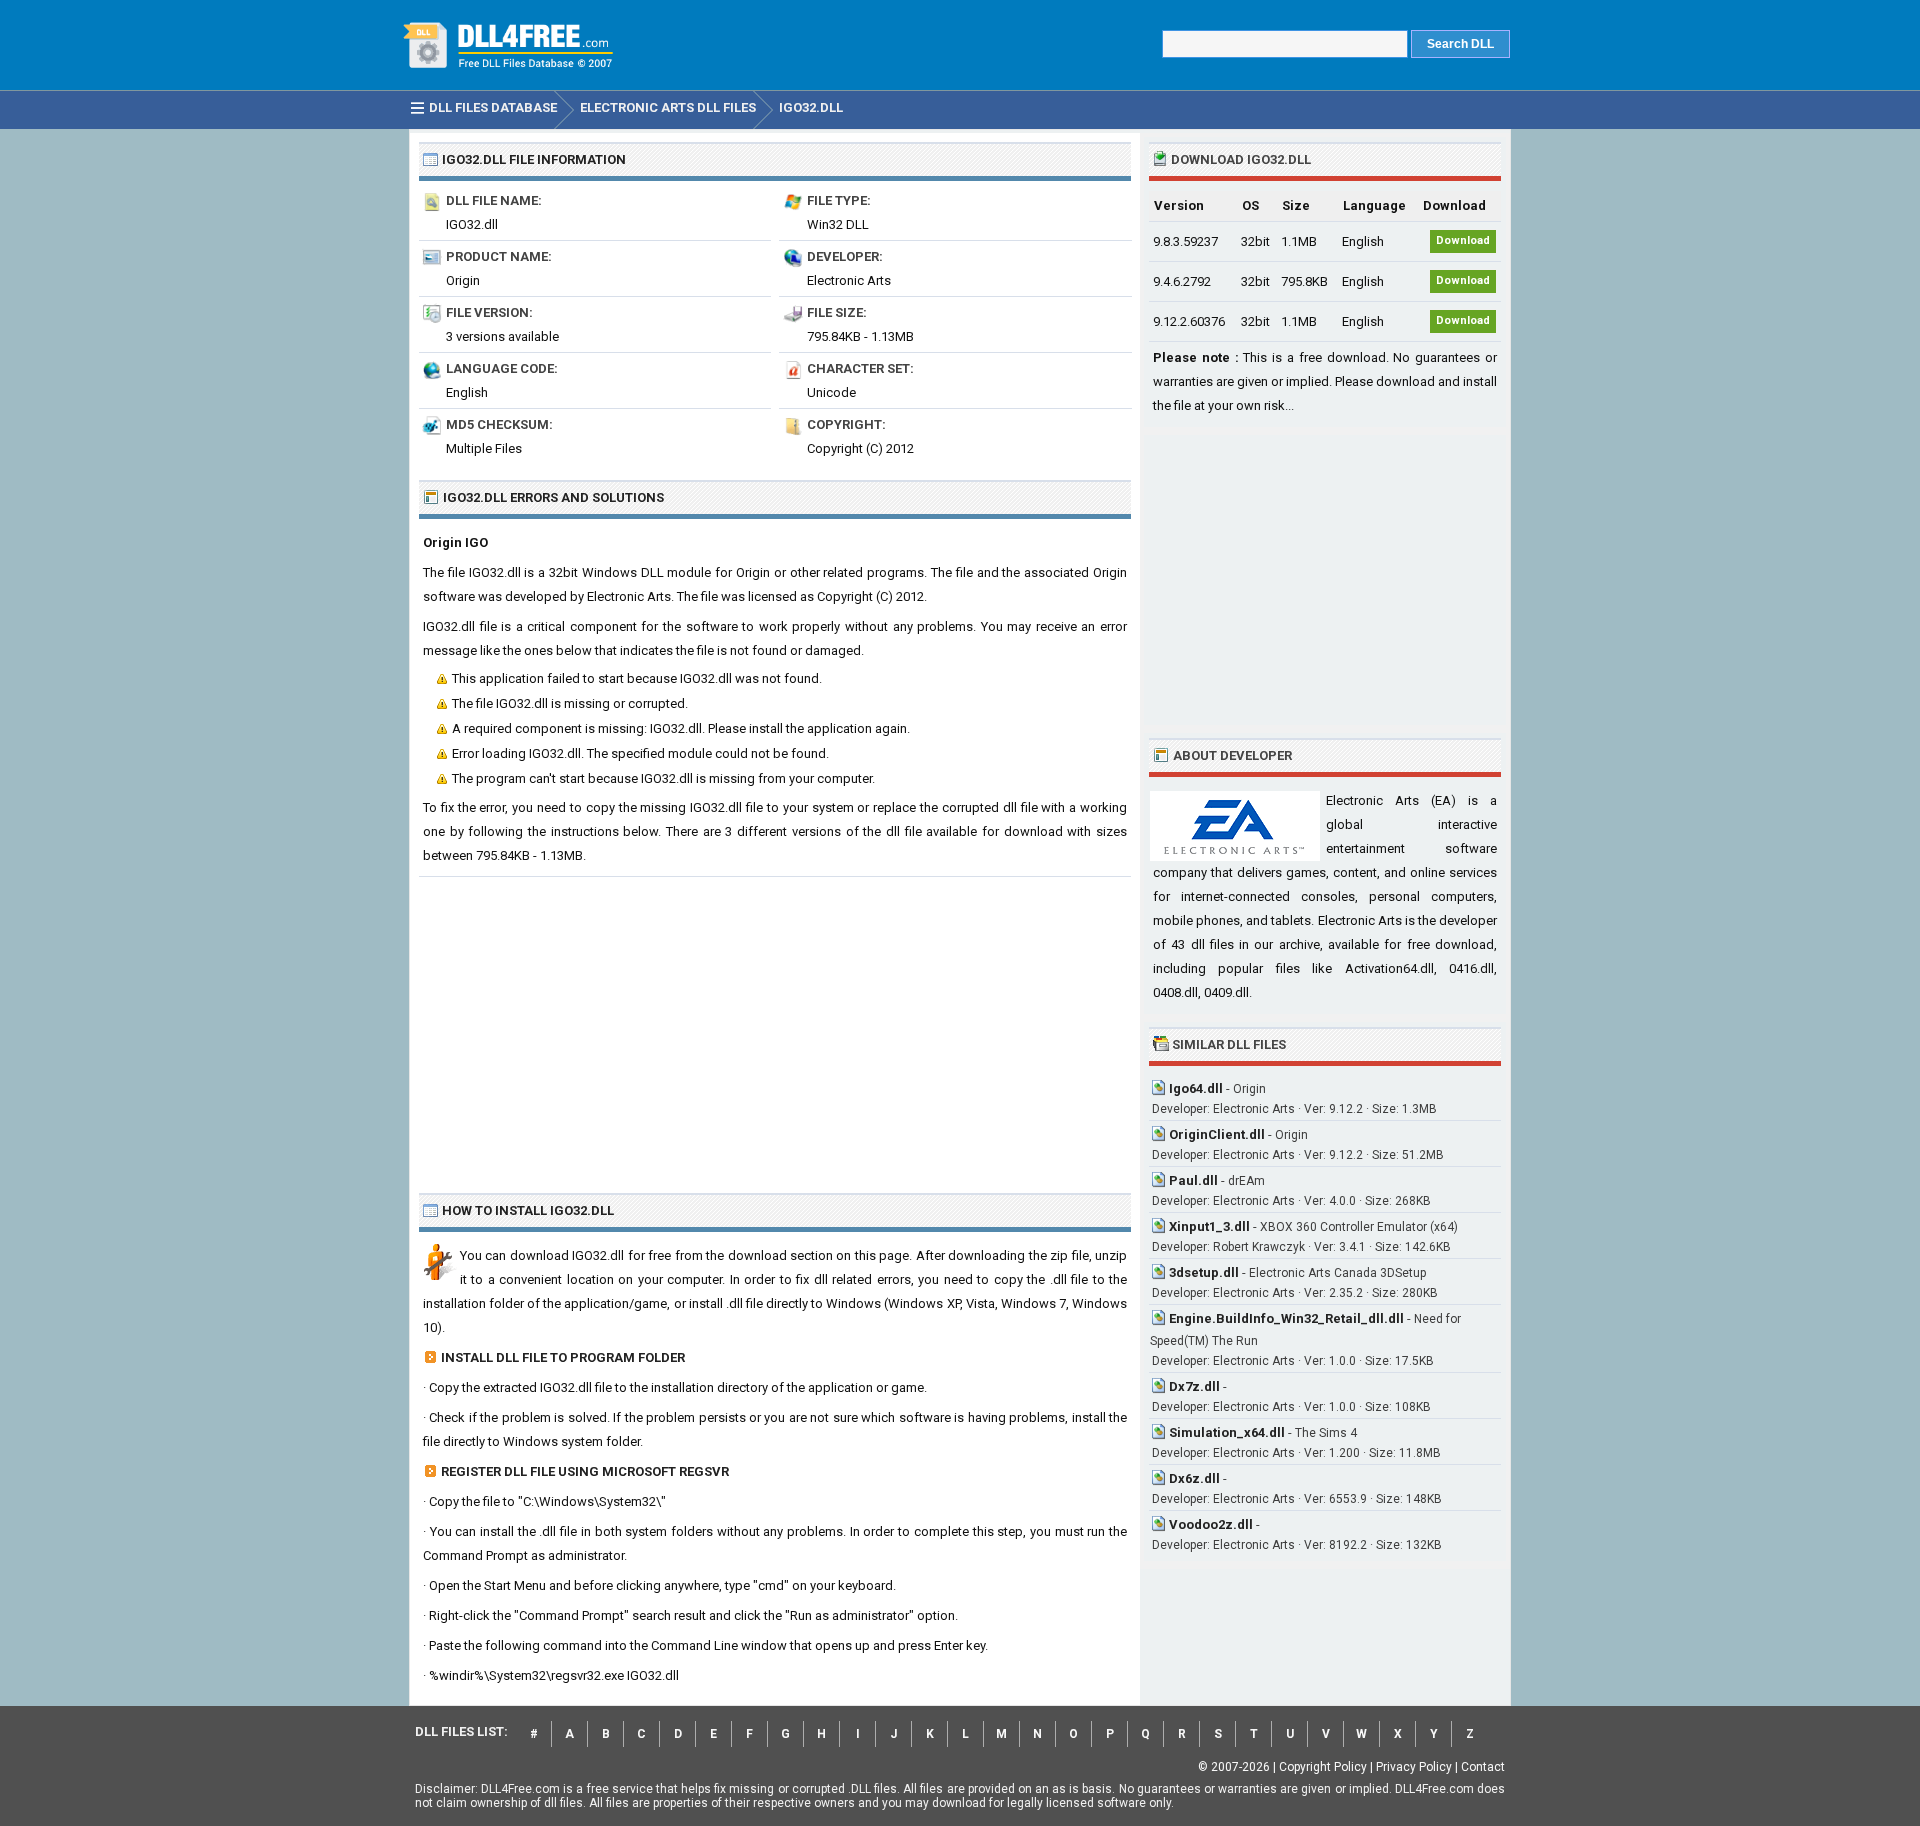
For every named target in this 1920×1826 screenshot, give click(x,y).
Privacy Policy (1414, 1767)
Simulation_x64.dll (1227, 1432)
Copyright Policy (1323, 1767)
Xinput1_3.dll (1209, 1226)
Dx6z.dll (1194, 1478)
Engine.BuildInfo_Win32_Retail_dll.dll (1286, 1318)
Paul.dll (1193, 1180)
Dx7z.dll (1194, 1386)
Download (1463, 240)
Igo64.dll (1196, 1088)
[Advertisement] (775, 1027)
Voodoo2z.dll (1211, 1524)
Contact (1483, 1767)
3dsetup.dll (1204, 1272)
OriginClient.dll (1217, 1134)
